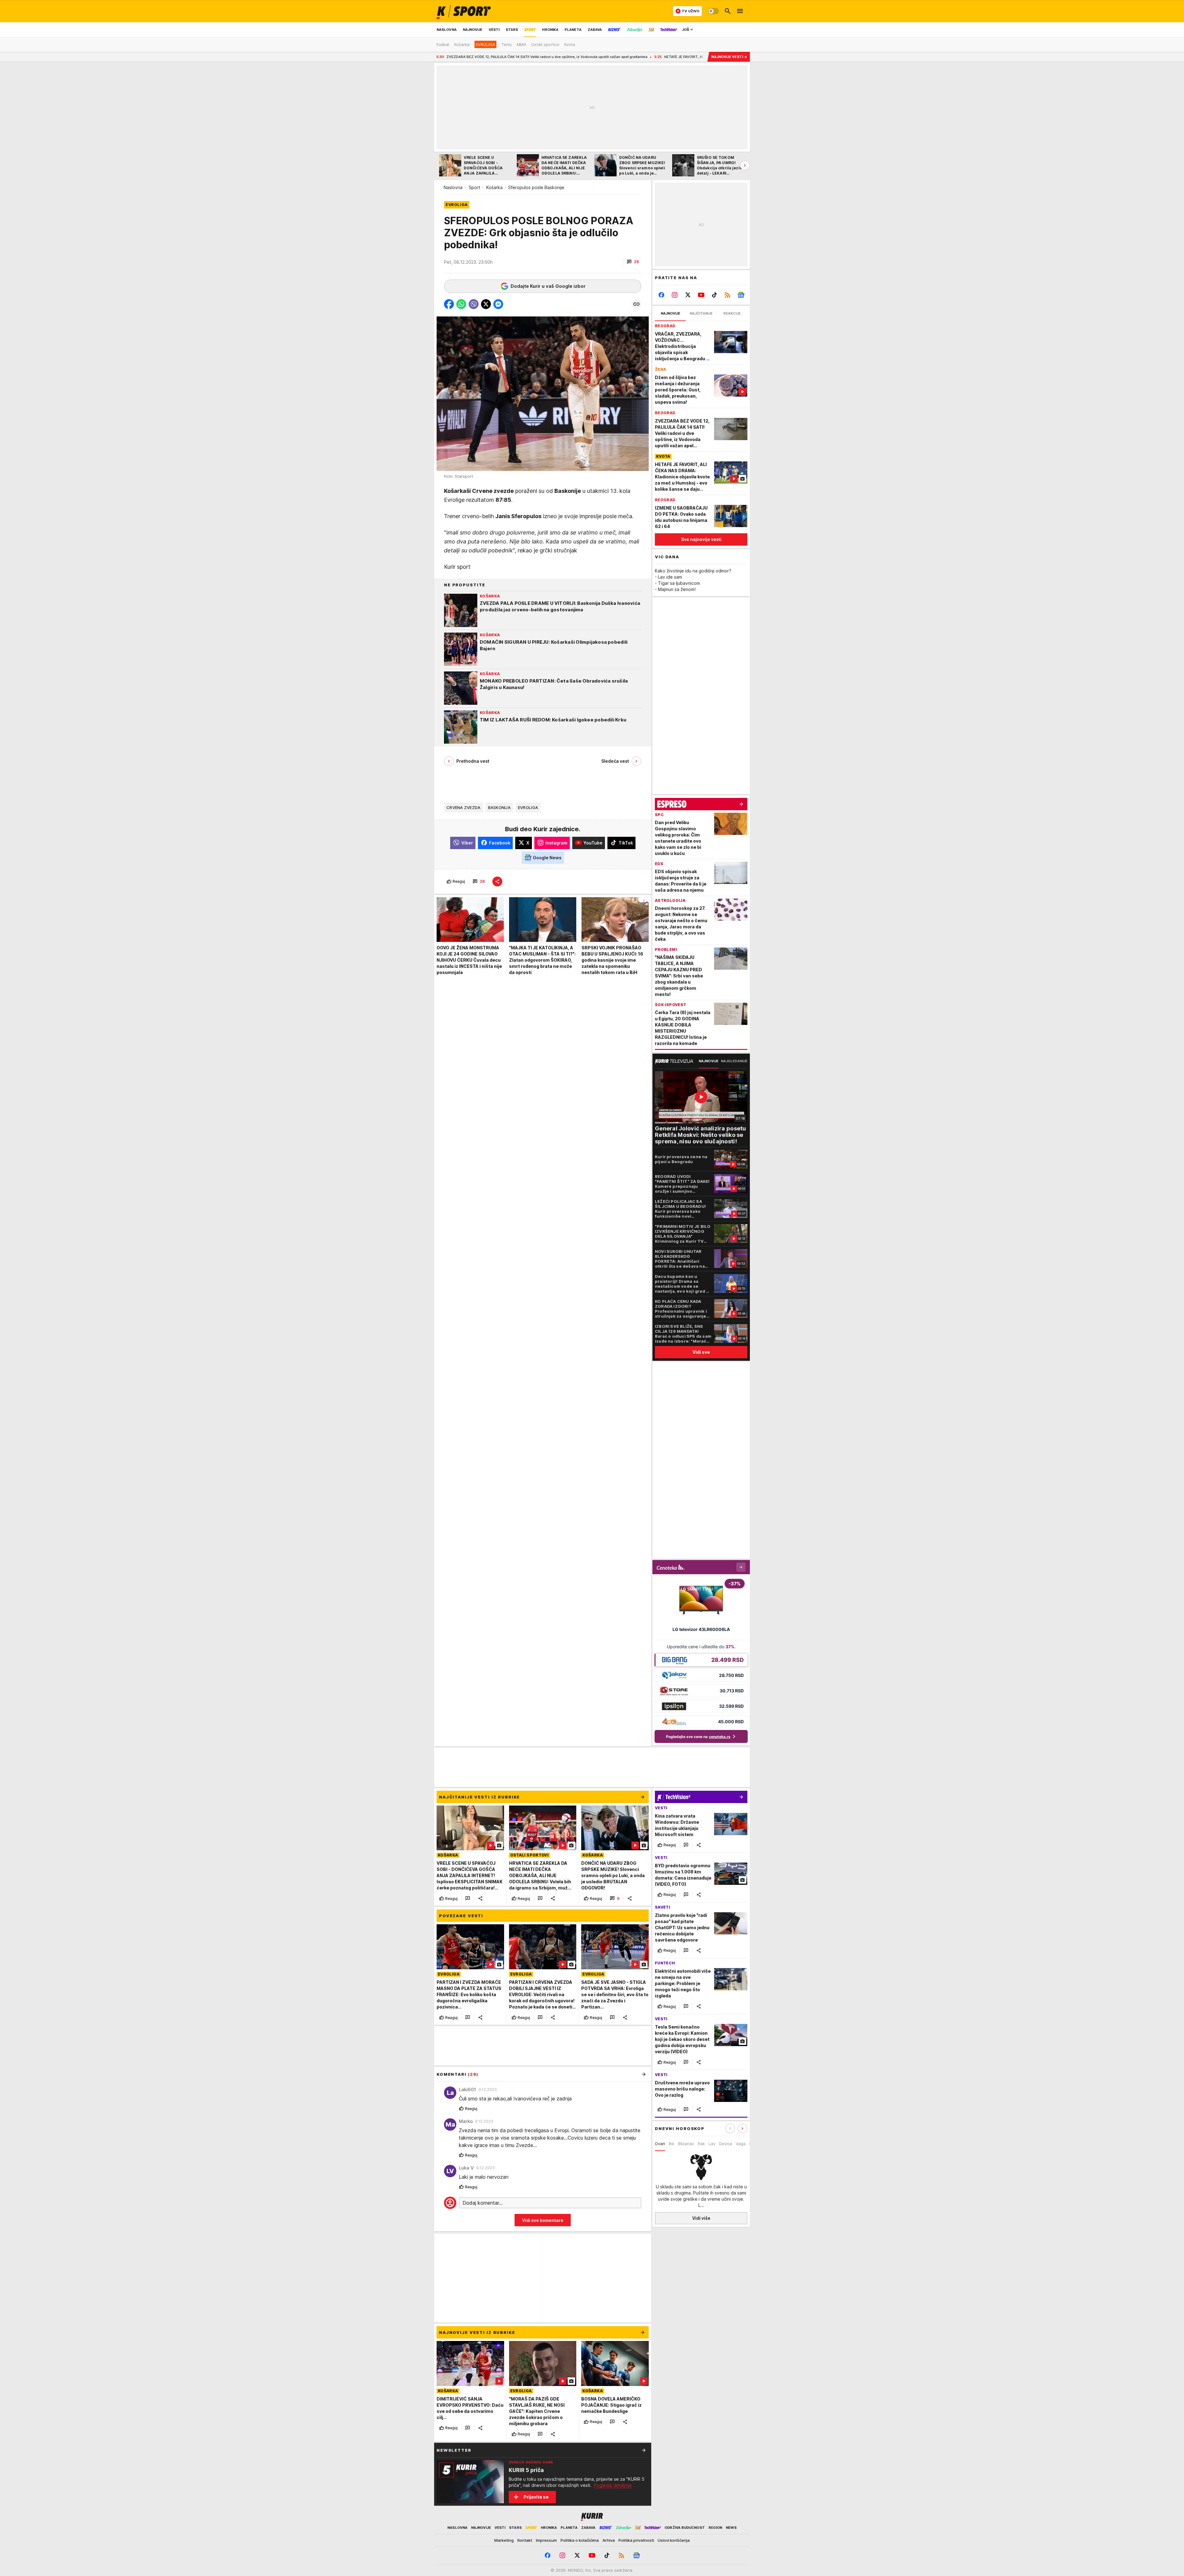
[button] (633, 262)
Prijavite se (536, 2497)
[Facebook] (662, 295)
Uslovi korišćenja (674, 2540)
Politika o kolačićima (580, 2540)
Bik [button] (672, 2144)
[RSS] (728, 295)
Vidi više (701, 2218)
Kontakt (525, 2540)
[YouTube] (701, 295)
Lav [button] (712, 2144)
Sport (474, 187)
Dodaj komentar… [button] (483, 2203)
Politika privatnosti (636, 2540)
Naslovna (453, 187)
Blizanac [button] (686, 2144)
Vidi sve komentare (543, 2220)
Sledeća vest (615, 761)
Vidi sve (701, 1352)
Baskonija (499, 807)
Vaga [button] (741, 2144)
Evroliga (528, 807)
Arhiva (609, 2540)
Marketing (504, 2540)
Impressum (546, 2540)
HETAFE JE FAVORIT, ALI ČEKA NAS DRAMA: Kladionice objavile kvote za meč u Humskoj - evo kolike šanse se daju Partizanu (531, 57)
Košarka (494, 187)
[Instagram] (675, 295)
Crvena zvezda (464, 807)
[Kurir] (464, 11)
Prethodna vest (473, 761)
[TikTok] (714, 295)
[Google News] (741, 295)
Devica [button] (726, 2144)
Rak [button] (701, 2144)
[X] (688, 295)
